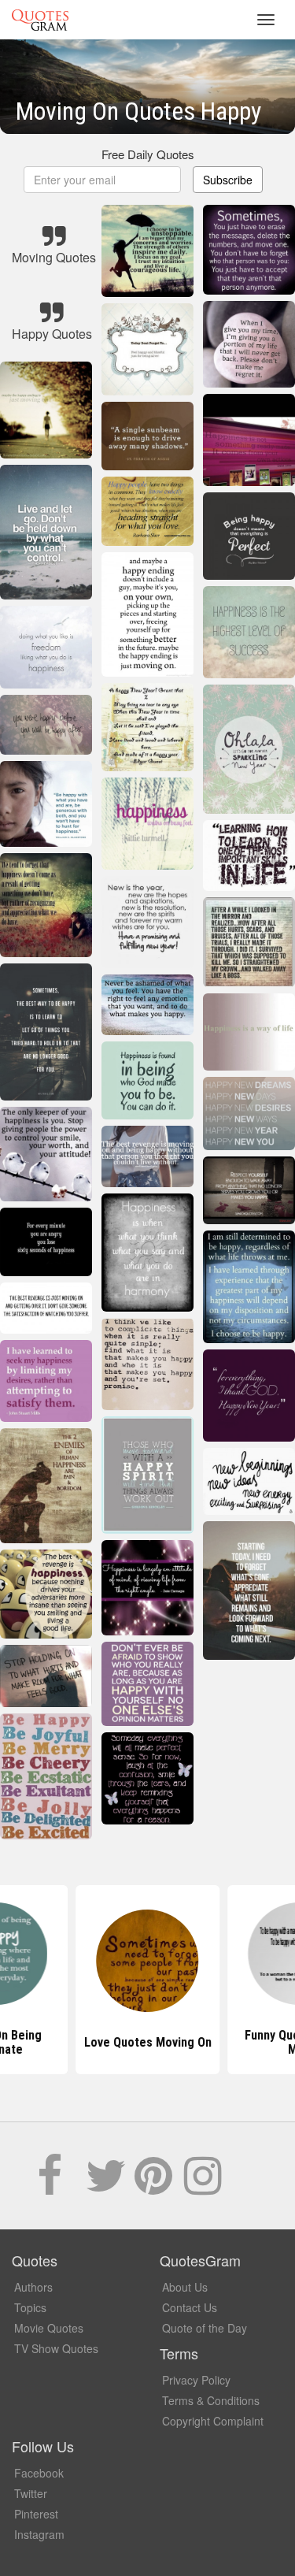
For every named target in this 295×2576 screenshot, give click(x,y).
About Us (185, 2287)
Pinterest (36, 2514)
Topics (30, 2307)
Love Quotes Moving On (148, 2042)
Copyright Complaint (213, 2421)
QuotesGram (40, 20)
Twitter (31, 2493)
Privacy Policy (196, 2380)
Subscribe (228, 180)
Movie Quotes (49, 2328)
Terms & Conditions (211, 2400)
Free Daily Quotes (148, 154)
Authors (33, 2287)
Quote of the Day (205, 2328)
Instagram (39, 2534)
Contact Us (190, 2307)
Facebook (39, 2473)
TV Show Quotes (56, 2348)
